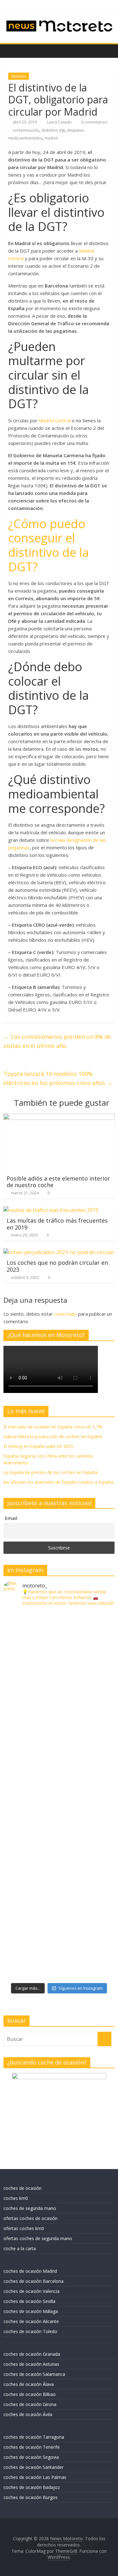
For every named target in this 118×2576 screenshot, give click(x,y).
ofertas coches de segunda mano (38, 2238)
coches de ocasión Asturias (31, 2364)
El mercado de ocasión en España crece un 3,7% (53, 1427)
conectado (65, 1314)
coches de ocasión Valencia (31, 2291)
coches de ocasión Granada (32, 2354)
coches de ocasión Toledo (30, 2331)
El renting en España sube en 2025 (38, 1446)
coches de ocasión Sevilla (29, 2301)
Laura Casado (60, 122)
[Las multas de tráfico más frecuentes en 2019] (51, 1210)
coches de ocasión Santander (34, 2467)
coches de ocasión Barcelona (34, 2281)
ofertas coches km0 (24, 2228)
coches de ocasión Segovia (31, 2457)
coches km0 (16, 2198)
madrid (51, 138)
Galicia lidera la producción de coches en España (53, 1436)
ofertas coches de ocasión (31, 2218)
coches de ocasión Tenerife (32, 2447)
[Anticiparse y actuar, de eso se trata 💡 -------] (59, 1888)
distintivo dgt (53, 130)
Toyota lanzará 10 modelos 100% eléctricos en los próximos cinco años (58, 1078)
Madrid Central (55, 420)
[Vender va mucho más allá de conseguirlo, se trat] (59, 1950)
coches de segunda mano (30, 2208)
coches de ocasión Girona (30, 2404)
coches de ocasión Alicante (31, 2321)
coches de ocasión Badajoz (32, 2487)
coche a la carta (20, 2248)
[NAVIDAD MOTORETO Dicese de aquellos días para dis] (59, 1640)
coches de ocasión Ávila (28, 2414)
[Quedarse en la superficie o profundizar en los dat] (59, 1826)
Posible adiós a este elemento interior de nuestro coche (58, 1182)
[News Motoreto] (10, 51)
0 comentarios (94, 122)
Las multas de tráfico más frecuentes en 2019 (57, 1224)
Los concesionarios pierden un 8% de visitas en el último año (57, 1041)
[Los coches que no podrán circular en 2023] (59, 1252)
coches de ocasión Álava (29, 2384)
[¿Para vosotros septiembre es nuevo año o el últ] (59, 1764)
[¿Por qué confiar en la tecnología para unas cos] (59, 1702)
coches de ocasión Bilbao (30, 2394)
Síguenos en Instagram (81, 1988)
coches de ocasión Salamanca (34, 2374)
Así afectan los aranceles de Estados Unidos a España (58, 1482)
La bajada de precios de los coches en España (51, 1472)
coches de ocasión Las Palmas (35, 2477)
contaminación (26, 130)
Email (11, 1518)
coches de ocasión (22, 2188)
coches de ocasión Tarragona (34, 2437)
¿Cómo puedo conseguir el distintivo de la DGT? (48, 545)
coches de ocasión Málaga (31, 2311)
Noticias (19, 76)
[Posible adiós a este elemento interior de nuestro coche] (59, 1117)
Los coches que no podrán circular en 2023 (57, 1266)
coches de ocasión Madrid (30, 2271)
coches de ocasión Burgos (31, 2497)
